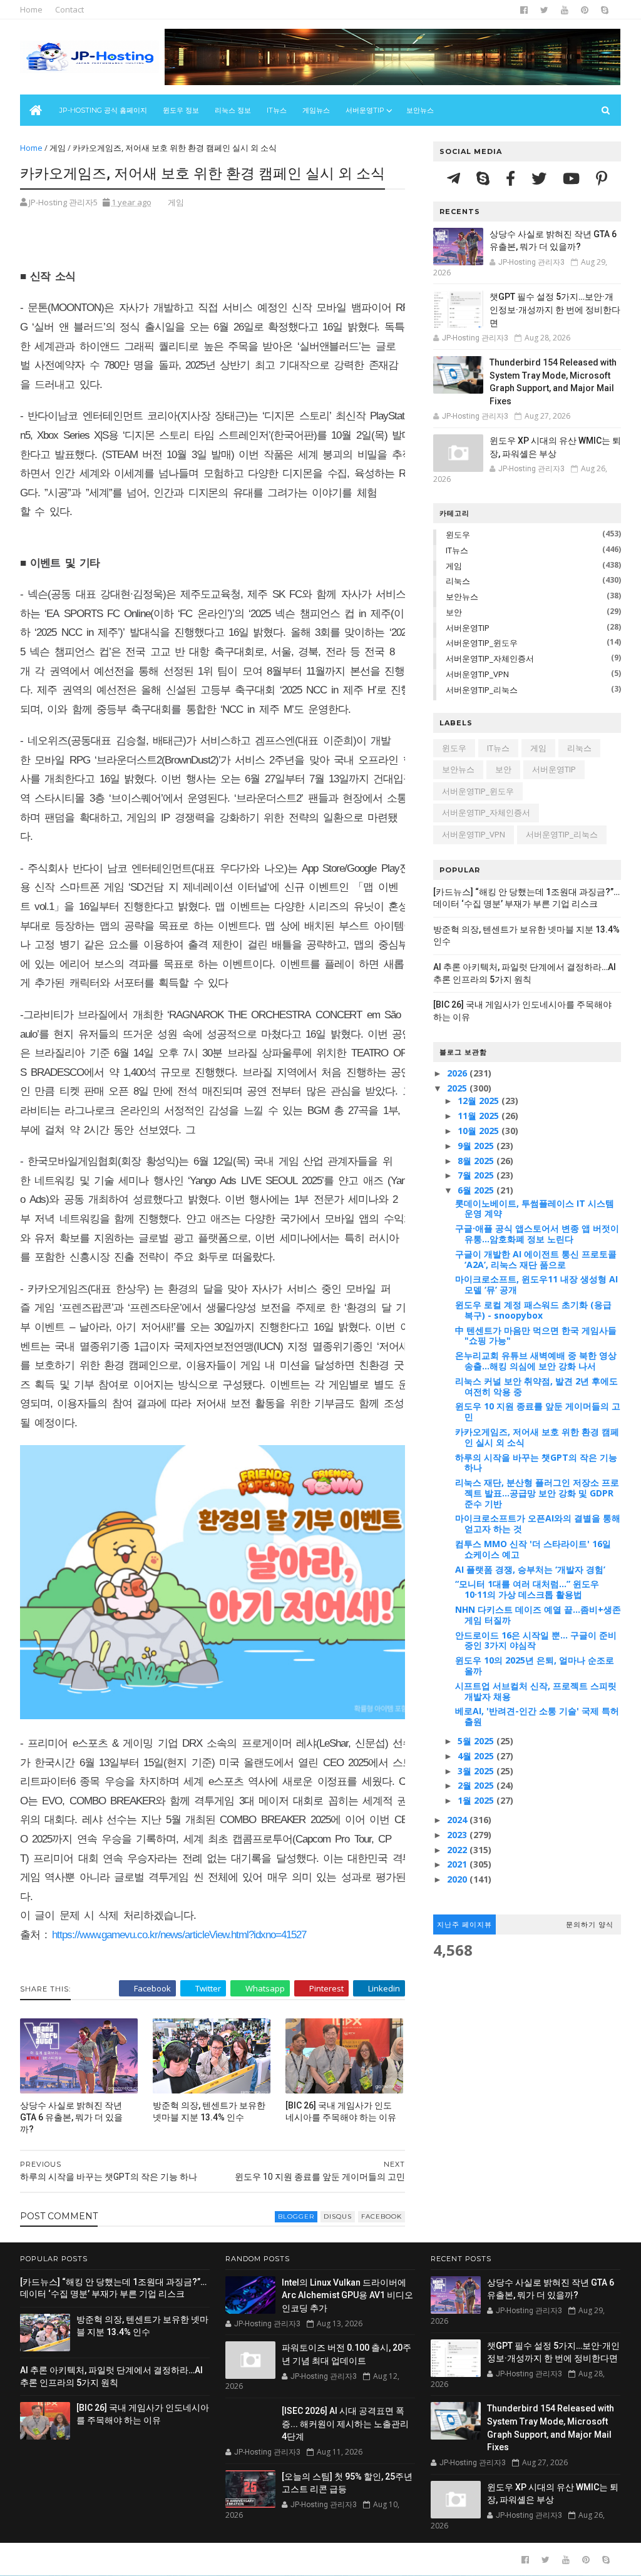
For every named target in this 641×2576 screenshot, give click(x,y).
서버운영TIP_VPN (477, 674)
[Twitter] (541, 178)
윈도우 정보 (181, 110)
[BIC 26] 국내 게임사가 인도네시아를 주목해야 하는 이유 (341, 2111)
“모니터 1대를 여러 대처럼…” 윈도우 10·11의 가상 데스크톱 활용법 (527, 1589)
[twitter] (544, 10)
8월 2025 (477, 1161)
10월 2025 (479, 1131)
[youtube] (565, 10)
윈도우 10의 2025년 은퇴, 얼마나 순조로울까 (535, 1665)
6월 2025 (477, 1190)
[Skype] (485, 178)
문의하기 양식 (590, 1924)
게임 (58, 148)
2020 (458, 1879)
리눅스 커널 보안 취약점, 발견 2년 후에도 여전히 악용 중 (536, 1386)
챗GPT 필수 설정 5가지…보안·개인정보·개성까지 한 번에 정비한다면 (555, 309)
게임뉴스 (316, 110)
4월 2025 (477, 1756)
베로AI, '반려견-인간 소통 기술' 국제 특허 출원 (537, 1716)
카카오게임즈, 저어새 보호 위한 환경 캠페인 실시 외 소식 (537, 1437)
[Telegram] (455, 178)
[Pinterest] (602, 178)
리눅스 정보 (233, 110)
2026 (458, 1073)
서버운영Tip (365, 110)
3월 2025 (477, 1771)
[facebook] (524, 10)
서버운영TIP (468, 628)
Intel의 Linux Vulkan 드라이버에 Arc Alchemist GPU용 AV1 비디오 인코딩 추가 (347, 2295)
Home (31, 9)
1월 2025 (477, 1800)
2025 (458, 1088)
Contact (69, 9)
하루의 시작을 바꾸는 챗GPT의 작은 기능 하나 (536, 1463)
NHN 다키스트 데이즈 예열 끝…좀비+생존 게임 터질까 (538, 1615)
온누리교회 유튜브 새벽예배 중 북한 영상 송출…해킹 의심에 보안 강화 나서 (536, 1361)
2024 (458, 1820)
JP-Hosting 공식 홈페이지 (103, 110)
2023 (458, 1835)
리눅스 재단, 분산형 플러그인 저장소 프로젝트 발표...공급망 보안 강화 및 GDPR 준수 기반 (537, 1493)
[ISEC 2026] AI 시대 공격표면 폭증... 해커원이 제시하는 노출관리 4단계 (345, 2424)
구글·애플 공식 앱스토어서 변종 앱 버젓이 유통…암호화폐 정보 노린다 (537, 1234)
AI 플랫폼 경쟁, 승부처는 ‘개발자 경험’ (530, 1569)
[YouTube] (573, 178)
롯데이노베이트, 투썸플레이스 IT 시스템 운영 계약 (535, 1209)
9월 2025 (477, 1146)
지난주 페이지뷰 (464, 1924)
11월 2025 (479, 1116)
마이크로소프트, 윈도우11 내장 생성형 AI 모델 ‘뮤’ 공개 (536, 1284)
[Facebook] (512, 178)
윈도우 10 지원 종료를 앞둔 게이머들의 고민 (538, 1411)
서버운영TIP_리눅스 (482, 690)
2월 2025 (477, 1785)
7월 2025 (477, 1175)
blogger (296, 2216)
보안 (454, 612)
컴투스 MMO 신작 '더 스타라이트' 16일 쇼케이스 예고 (533, 1549)
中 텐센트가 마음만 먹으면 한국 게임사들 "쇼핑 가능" (536, 1336)
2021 (458, 1864)
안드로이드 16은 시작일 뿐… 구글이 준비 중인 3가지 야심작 (536, 1640)
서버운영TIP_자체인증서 (490, 658)
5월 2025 (477, 1741)
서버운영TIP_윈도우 (482, 643)
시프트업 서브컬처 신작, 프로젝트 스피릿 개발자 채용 (536, 1691)
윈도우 (458, 534)
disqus (338, 2216)
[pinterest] (585, 10)
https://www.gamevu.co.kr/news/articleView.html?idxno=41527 (179, 1935)
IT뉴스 (277, 110)
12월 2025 (479, 1101)
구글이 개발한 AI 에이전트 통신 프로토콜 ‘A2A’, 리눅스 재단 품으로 (536, 1259)
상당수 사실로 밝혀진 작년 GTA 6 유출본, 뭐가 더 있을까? (71, 2117)
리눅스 (458, 581)
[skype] (605, 10)
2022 (458, 1850)
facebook (382, 2216)
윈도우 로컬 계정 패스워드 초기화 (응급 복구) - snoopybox (533, 1310)
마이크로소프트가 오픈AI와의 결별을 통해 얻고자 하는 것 (538, 1523)
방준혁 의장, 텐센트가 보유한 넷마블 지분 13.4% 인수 (209, 2111)
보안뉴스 (420, 110)
